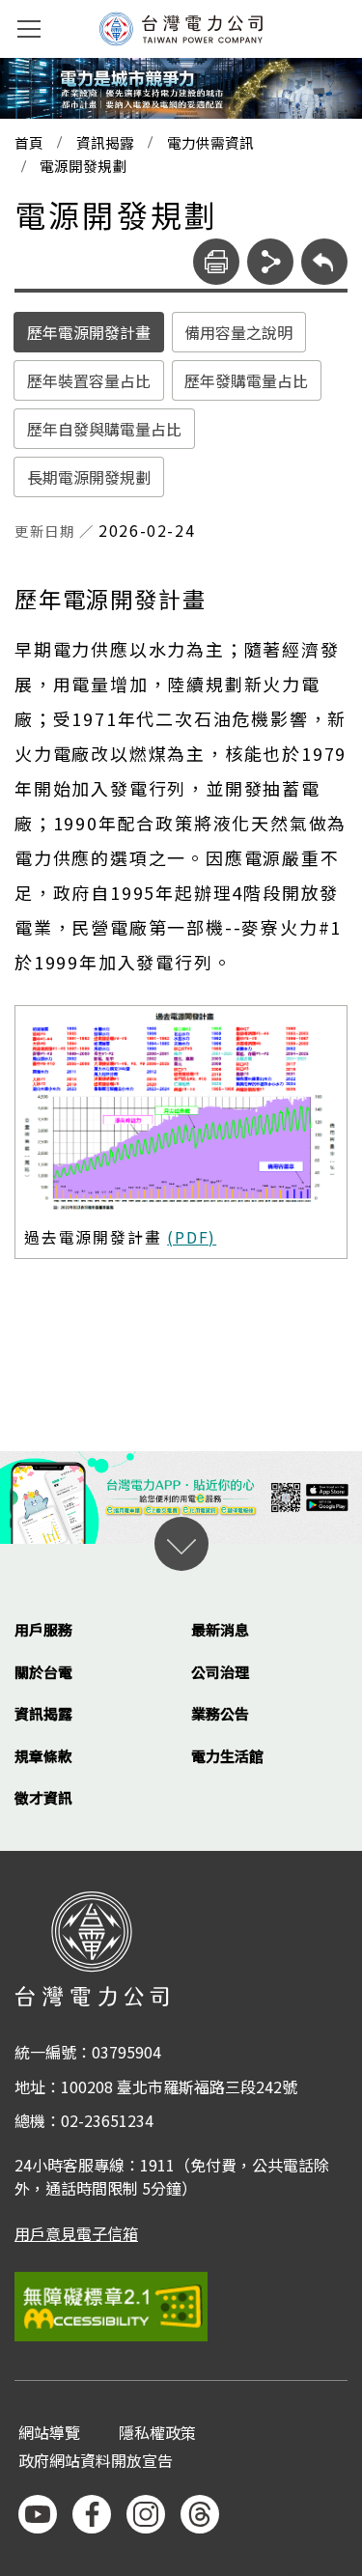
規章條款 (43, 1756)
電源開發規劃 (83, 166)
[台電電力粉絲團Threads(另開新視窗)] (200, 2514)
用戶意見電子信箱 (76, 2233)
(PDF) (192, 1237)
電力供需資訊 (210, 143)
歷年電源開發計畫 (89, 332)
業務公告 (220, 1713)
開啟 (181, 1544)
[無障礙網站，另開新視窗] (181, 2306)
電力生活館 (227, 1756)
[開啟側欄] (29, 29)
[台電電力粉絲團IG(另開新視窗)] (146, 2514)
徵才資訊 (43, 1797)
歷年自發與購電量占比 (104, 429)
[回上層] (324, 262)
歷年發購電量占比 (246, 380)
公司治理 (220, 1672)
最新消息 (220, 1629)
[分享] (270, 262)
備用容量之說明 (238, 332)
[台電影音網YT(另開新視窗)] (38, 2514)
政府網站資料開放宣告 (96, 2462)
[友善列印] (216, 262)
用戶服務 (43, 1629)
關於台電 (43, 1672)
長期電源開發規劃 (89, 477)
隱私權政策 (157, 2434)
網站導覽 (49, 2434)
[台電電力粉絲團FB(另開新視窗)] (92, 2514)
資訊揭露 (105, 143)
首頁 (29, 143)
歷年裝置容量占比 (89, 380)
